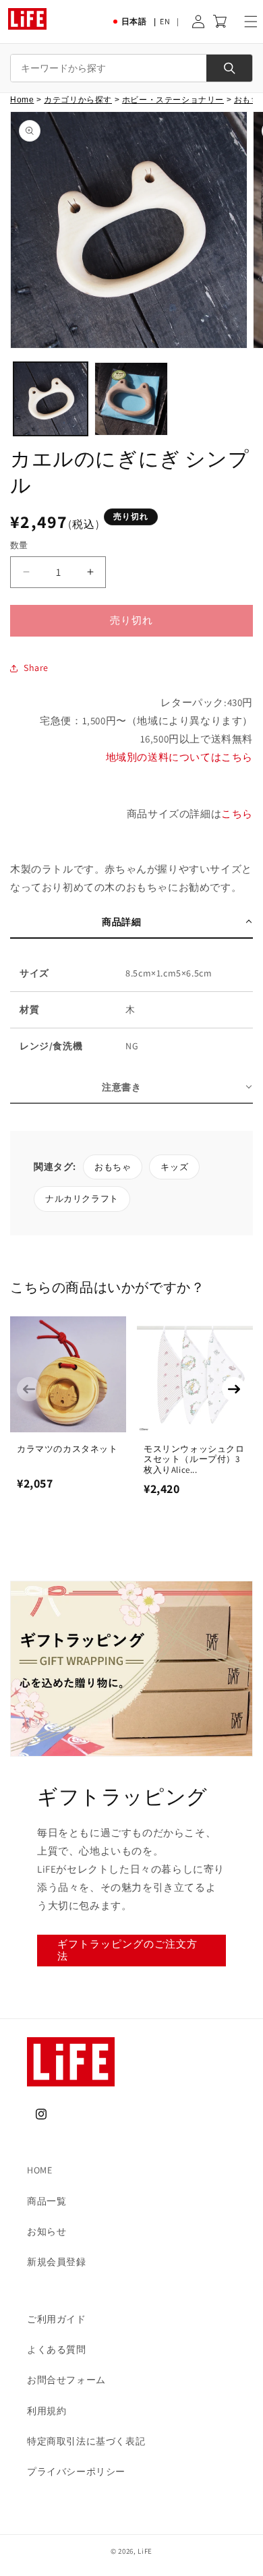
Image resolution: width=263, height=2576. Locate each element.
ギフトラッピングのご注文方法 (127, 1950)
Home (22, 100)
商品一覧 (47, 2201)
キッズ (174, 1167)
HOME (39, 2170)
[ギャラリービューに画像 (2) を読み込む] (131, 399)
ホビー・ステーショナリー (173, 100)
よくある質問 (57, 2349)
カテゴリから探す (78, 100)
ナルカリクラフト (82, 1199)
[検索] (229, 68)
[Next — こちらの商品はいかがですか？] (234, 1389)
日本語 (134, 21)
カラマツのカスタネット (67, 1449)
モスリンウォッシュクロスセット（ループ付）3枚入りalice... (194, 1459)
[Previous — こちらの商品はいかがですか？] (29, 1389)
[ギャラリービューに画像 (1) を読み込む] (51, 399)
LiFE (145, 2551)
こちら (237, 814)
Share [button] (36, 668)
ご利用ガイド (57, 2319)
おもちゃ (113, 1167)
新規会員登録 (57, 2262)
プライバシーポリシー (76, 2471)
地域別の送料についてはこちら (179, 757)
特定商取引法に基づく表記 (86, 2441)
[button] (251, 22)
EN (165, 21)
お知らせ (47, 2231)
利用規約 (47, 2411)
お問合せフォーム (66, 2380)
